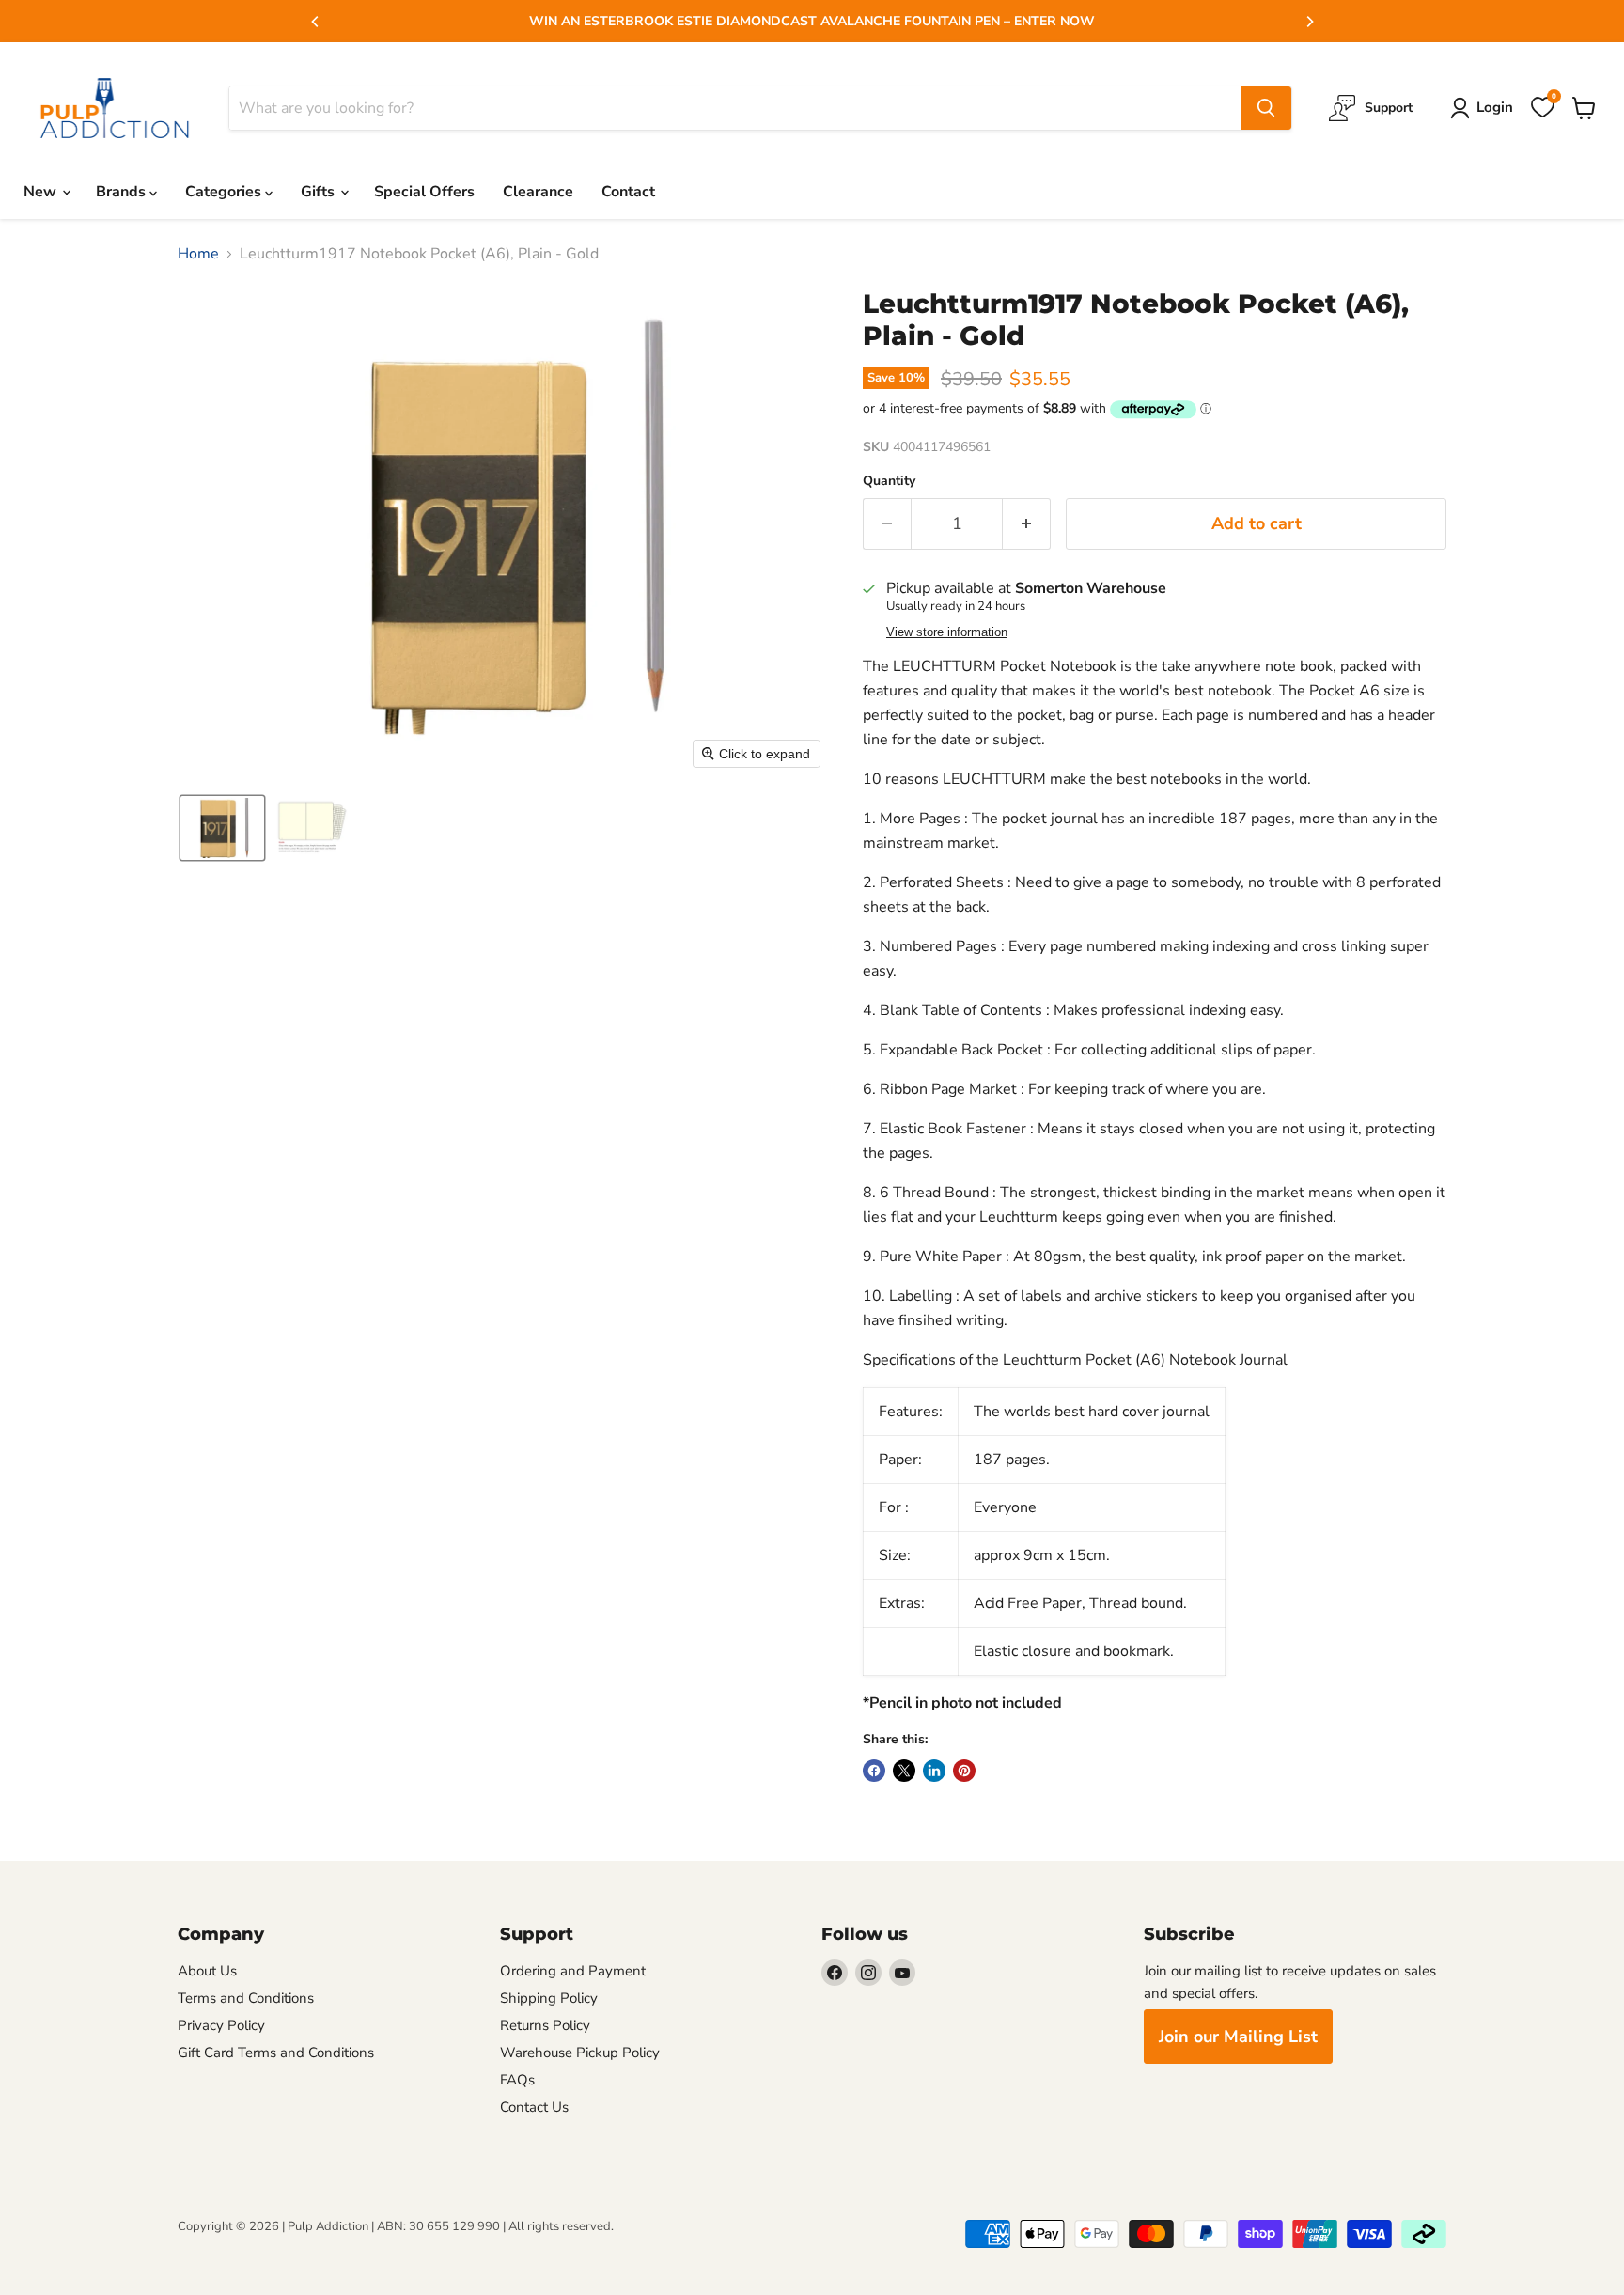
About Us (207, 1971)
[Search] (1266, 108)
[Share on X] (904, 1771)
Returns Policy (545, 2025)
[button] (222, 828)
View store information (947, 632)
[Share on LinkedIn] (934, 1771)
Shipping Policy (549, 1998)
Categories (225, 192)
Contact (628, 192)
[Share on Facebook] (874, 1771)
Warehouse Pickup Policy (580, 2053)
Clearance (538, 192)
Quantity (889, 481)
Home (198, 254)
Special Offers (424, 192)
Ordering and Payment (573, 1971)
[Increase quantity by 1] (1027, 524)
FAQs (517, 2080)
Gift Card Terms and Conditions (276, 2053)
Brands (123, 192)
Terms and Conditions (246, 1998)
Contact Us (534, 2107)
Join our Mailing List (1238, 2037)
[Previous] (316, 22)
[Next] (1309, 22)
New (42, 192)
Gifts (320, 192)
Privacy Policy (221, 2025)
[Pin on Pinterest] (964, 1771)
